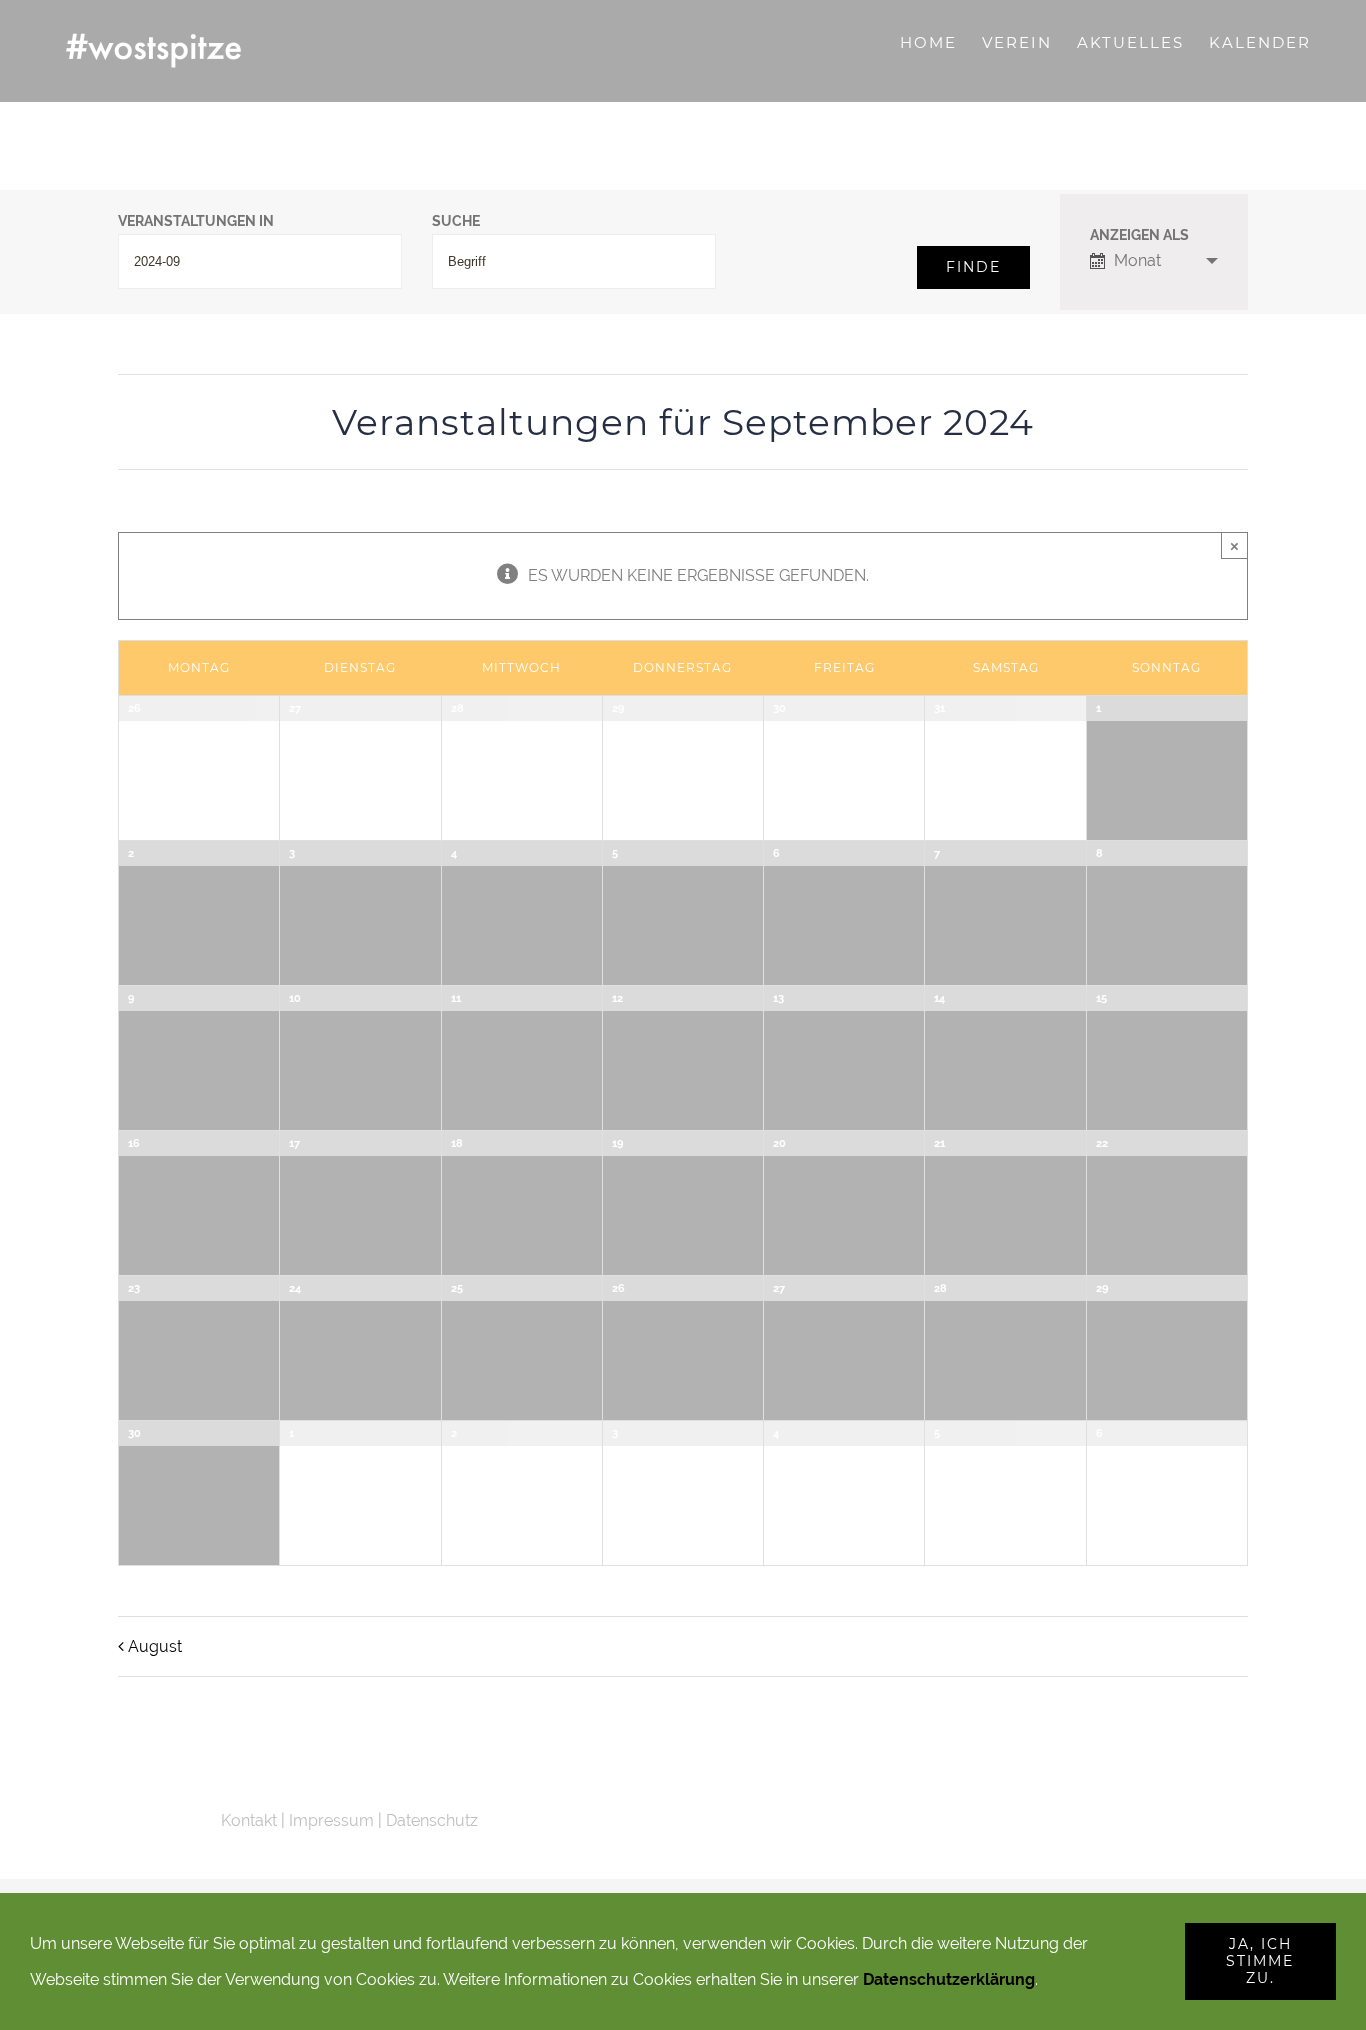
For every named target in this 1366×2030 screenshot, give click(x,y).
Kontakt (249, 1820)
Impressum (331, 1820)
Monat (1137, 260)
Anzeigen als (1139, 236)
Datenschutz (432, 1820)
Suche (456, 222)
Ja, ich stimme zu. (1260, 1961)
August (155, 1646)
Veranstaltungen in (196, 222)
